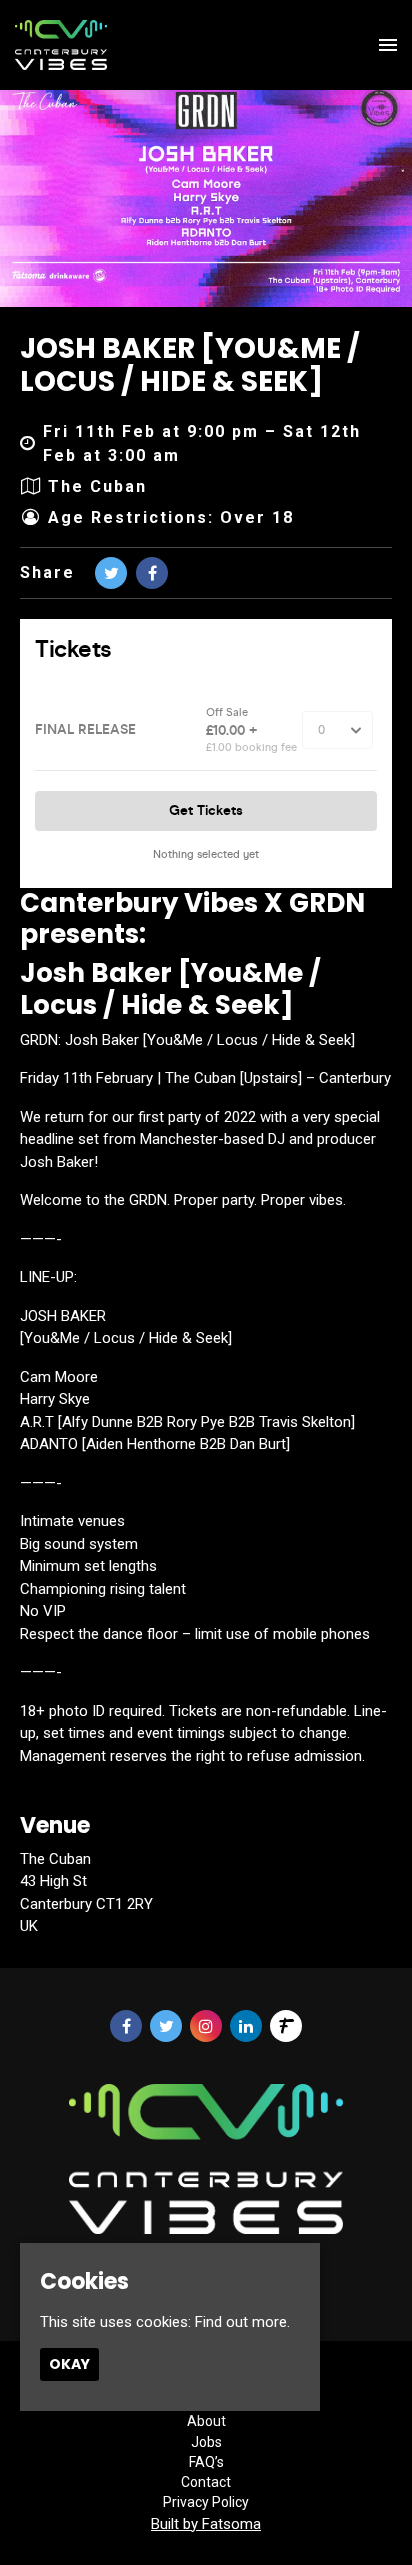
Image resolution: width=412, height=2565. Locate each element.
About (206, 2421)
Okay (69, 2364)
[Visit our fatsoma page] (286, 2027)
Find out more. (242, 2322)
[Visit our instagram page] (206, 2027)
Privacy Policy (206, 2502)
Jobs (206, 2442)
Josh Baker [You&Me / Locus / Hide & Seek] (190, 365)
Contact (206, 2482)
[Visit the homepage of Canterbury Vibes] (61, 45)
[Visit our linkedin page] (246, 2027)
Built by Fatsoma (206, 2524)
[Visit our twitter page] (111, 573)
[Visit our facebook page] (152, 573)
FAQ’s (206, 2462)
